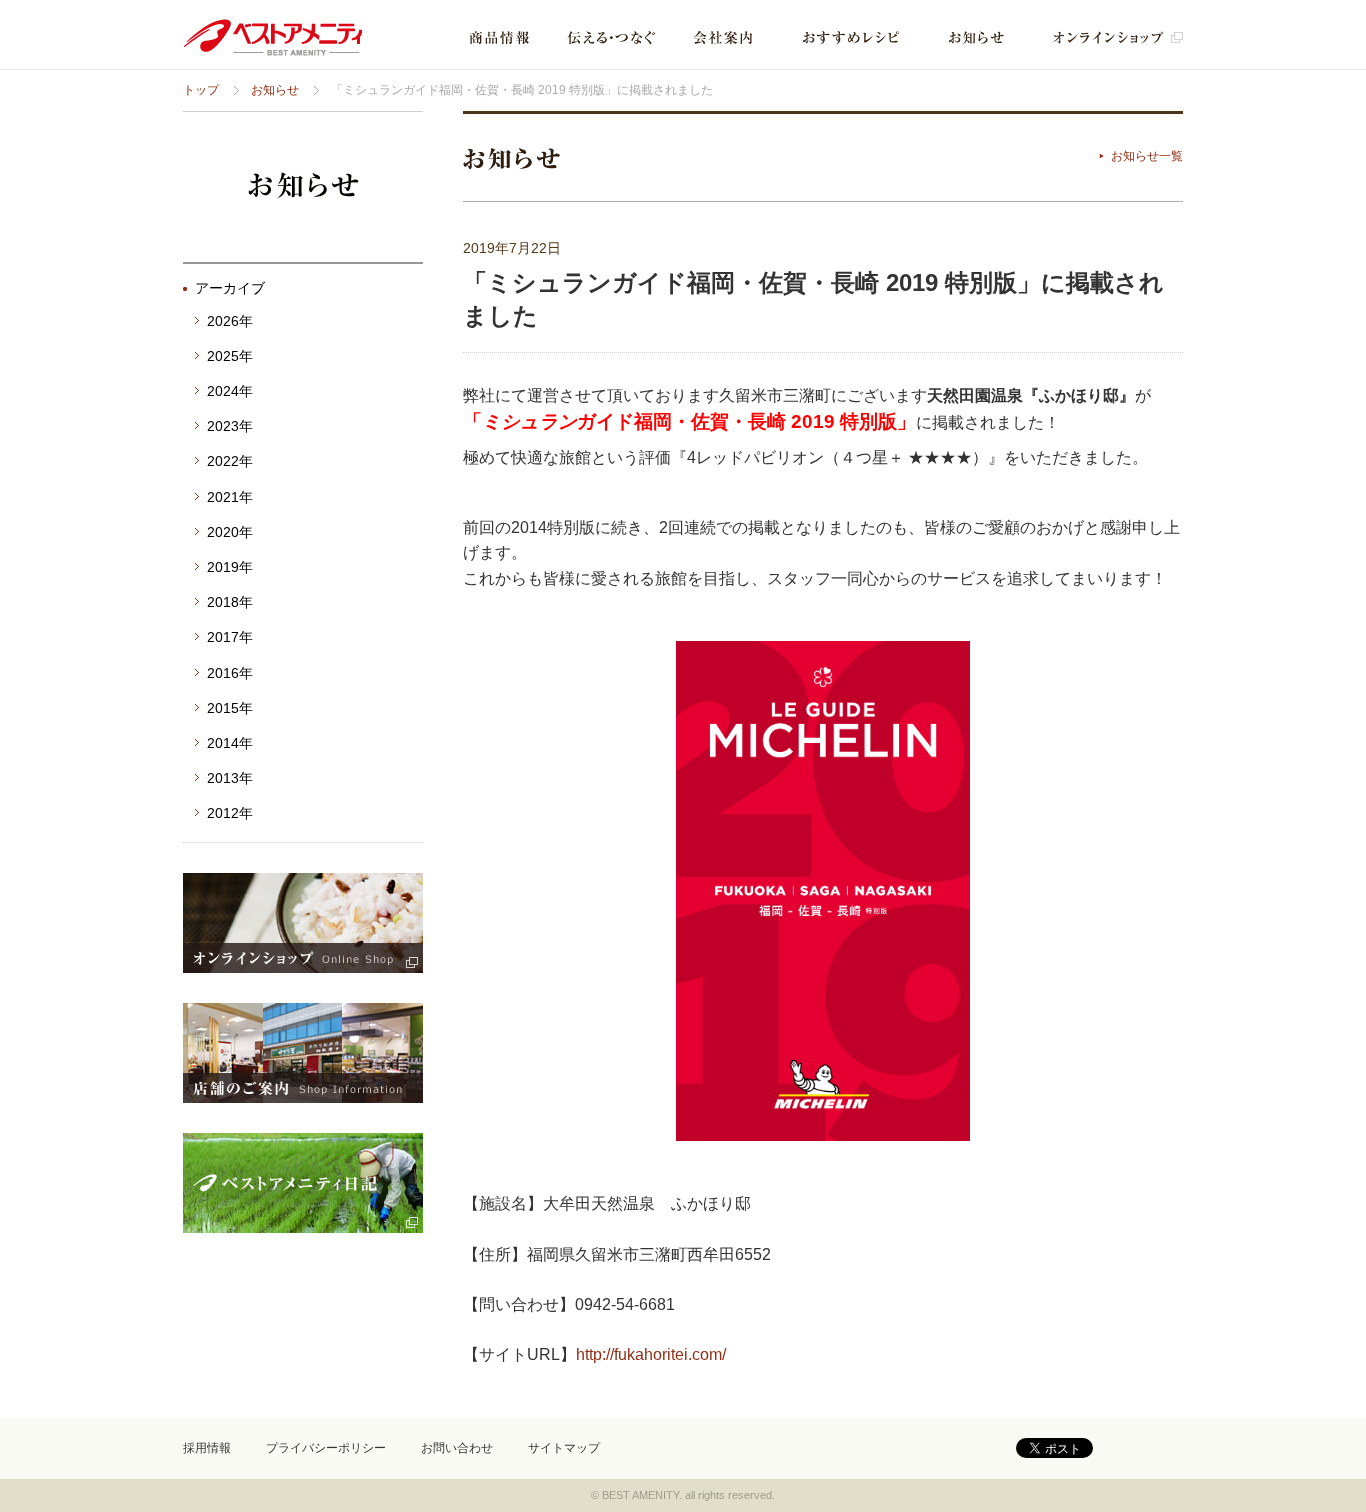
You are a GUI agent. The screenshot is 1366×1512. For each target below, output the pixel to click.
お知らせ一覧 (1147, 156)
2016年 (230, 673)
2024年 (230, 391)
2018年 (230, 602)
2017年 (230, 637)
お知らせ (275, 90)
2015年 (230, 708)
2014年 (230, 743)
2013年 (230, 778)
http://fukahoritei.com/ (651, 1354)
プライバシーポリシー (326, 1448)
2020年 (230, 532)
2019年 (230, 567)
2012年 (230, 813)
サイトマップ (564, 1448)
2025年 (230, 356)
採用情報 (207, 1448)
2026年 (230, 321)
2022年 (230, 461)
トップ (201, 90)
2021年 (230, 497)
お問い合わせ (457, 1448)
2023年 (230, 426)
